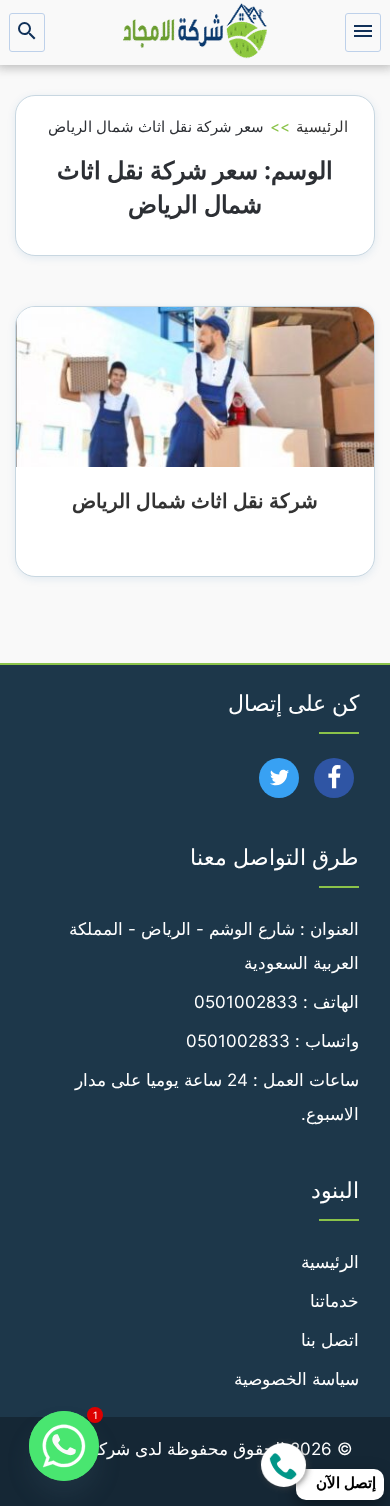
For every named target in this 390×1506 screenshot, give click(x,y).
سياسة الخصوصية (296, 1379)
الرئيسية (322, 126)
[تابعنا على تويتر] (279, 784)
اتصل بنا (330, 1340)
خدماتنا (334, 1301)
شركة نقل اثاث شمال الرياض (195, 501)
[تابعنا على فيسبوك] (334, 784)
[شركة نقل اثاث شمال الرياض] (195, 386)
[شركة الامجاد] (195, 32)
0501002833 (246, 1002)
